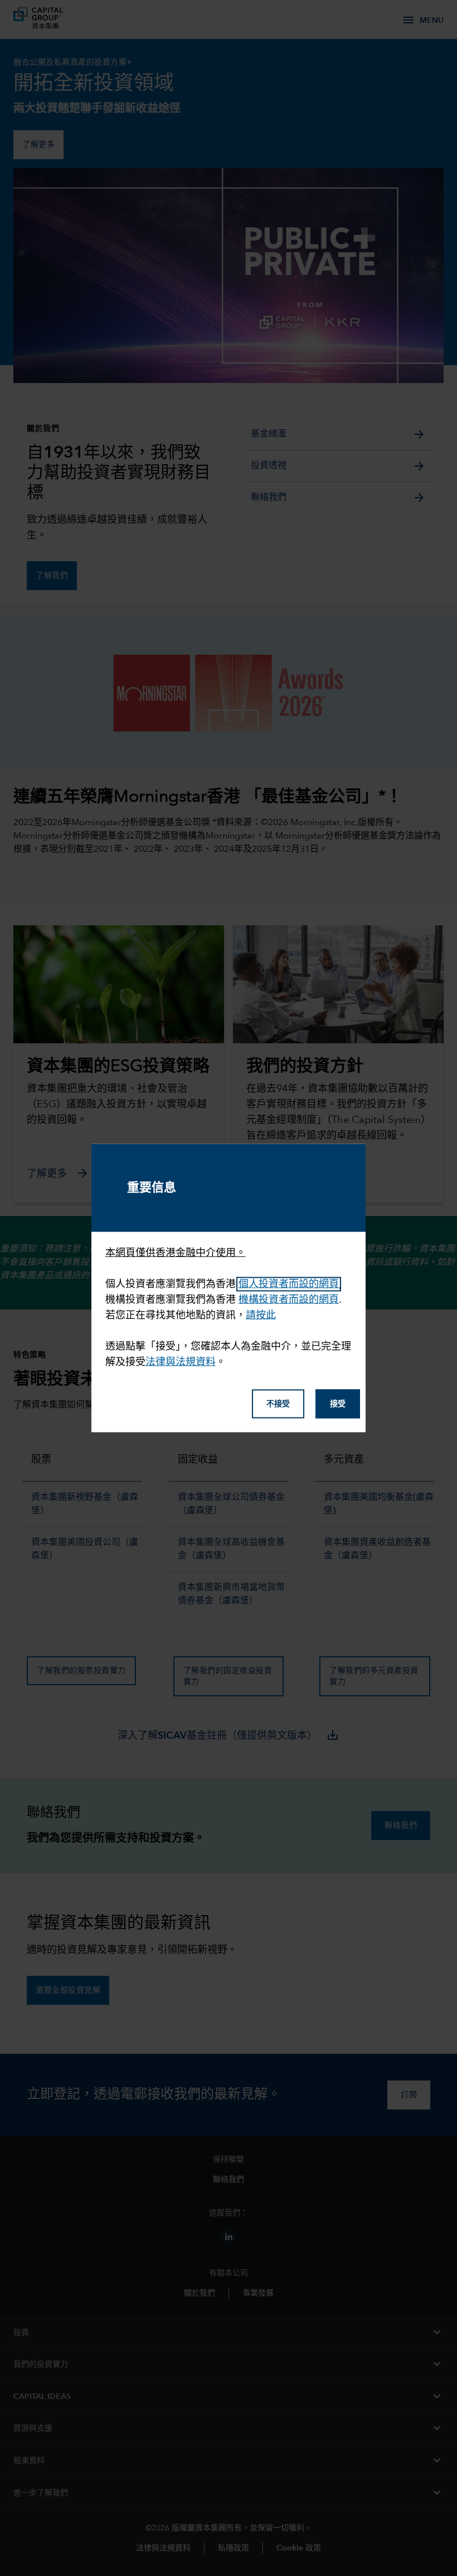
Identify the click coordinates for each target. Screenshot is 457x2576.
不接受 (278, 1404)
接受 (338, 1404)
